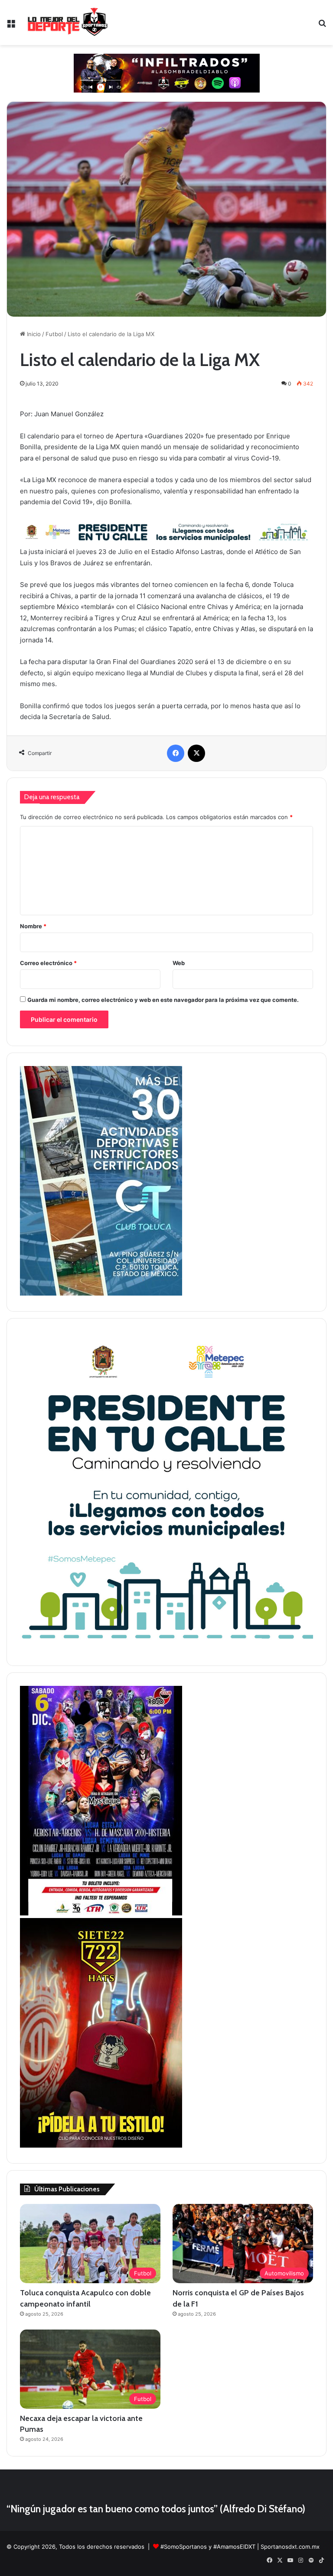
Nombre (33, 926)
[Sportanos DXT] (68, 23)
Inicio (33, 334)
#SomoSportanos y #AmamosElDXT (208, 2547)
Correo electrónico (48, 963)
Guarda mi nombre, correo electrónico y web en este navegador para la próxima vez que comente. (163, 1000)
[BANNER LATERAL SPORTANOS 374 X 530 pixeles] (101, 1913)
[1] (101, 1293)
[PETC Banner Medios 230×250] (166, 1648)
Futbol (54, 334)
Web (179, 963)
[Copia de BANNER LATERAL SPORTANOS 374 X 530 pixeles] (101, 2145)
